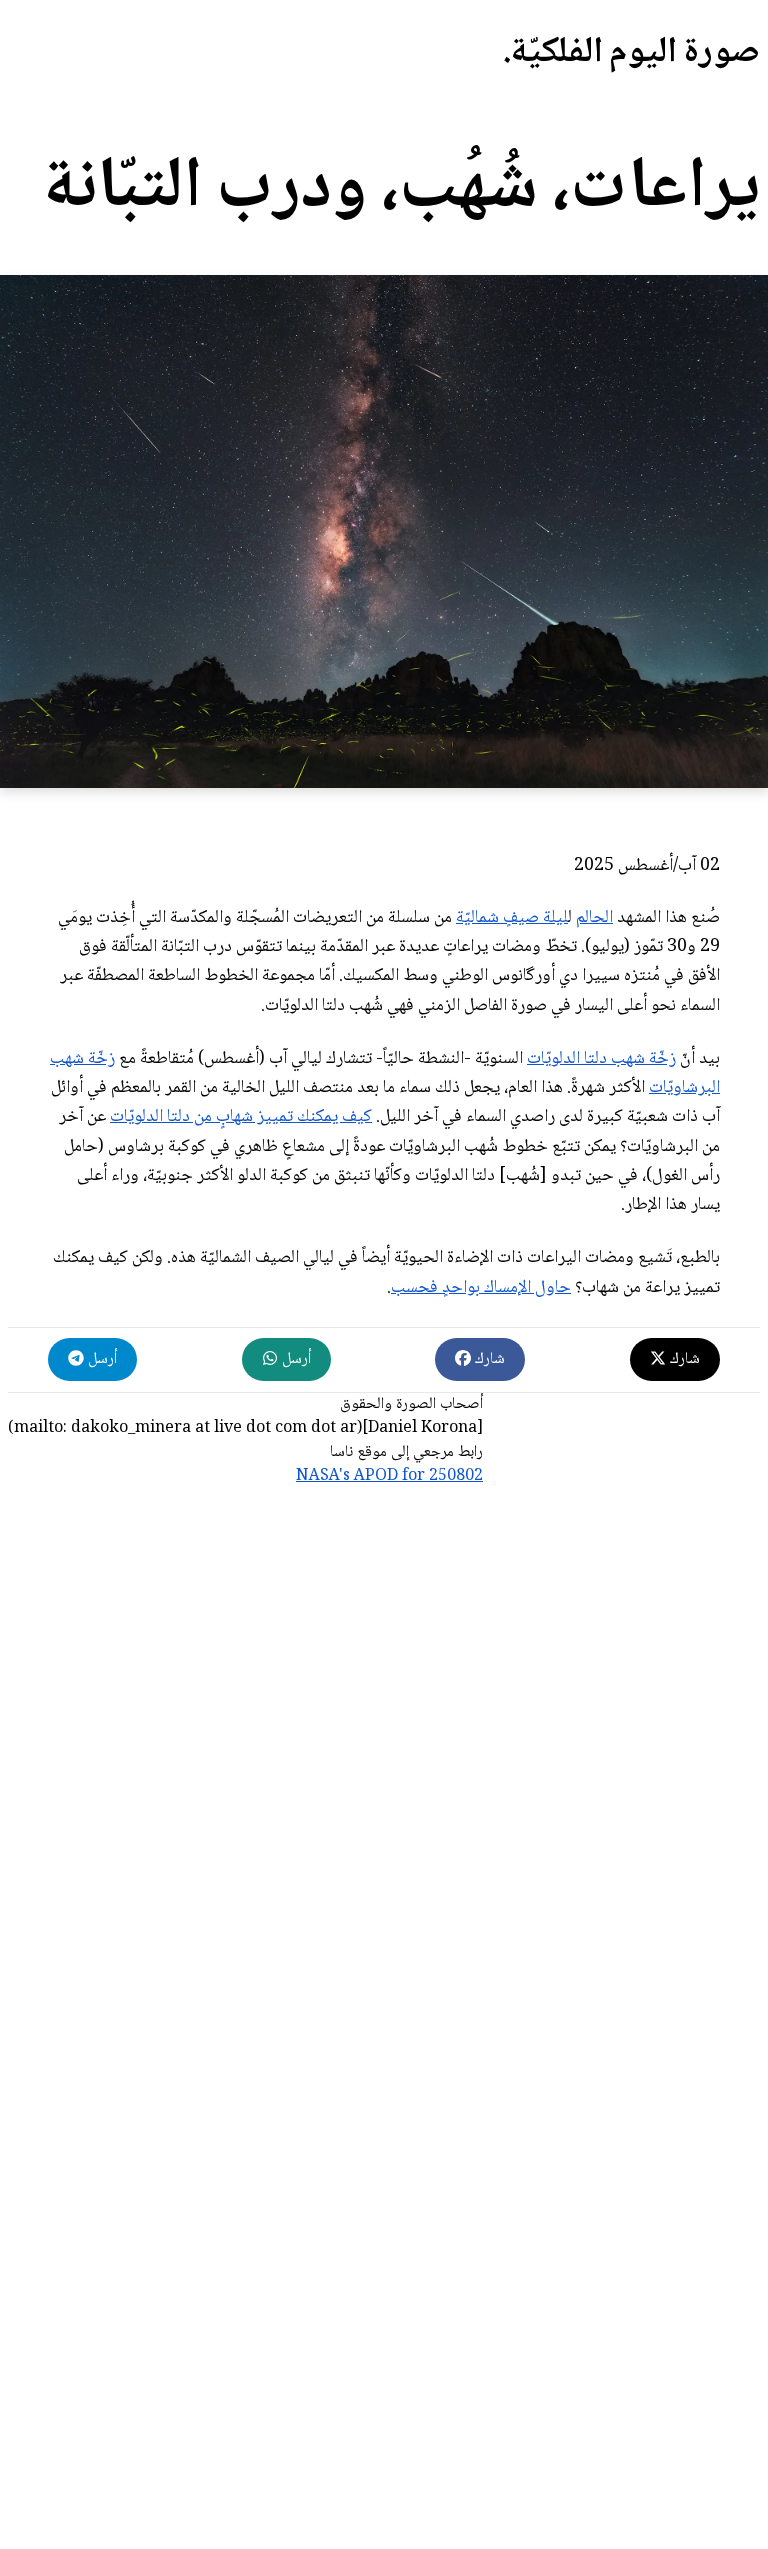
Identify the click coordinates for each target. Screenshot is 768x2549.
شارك (683, 1359)
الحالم (594, 918)
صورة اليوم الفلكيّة (635, 53)
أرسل (294, 1359)
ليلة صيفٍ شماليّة (512, 918)
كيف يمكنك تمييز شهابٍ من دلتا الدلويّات (241, 1117)
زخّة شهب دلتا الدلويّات (601, 1059)
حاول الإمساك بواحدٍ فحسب (481, 1288)
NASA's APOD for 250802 (389, 1476)
